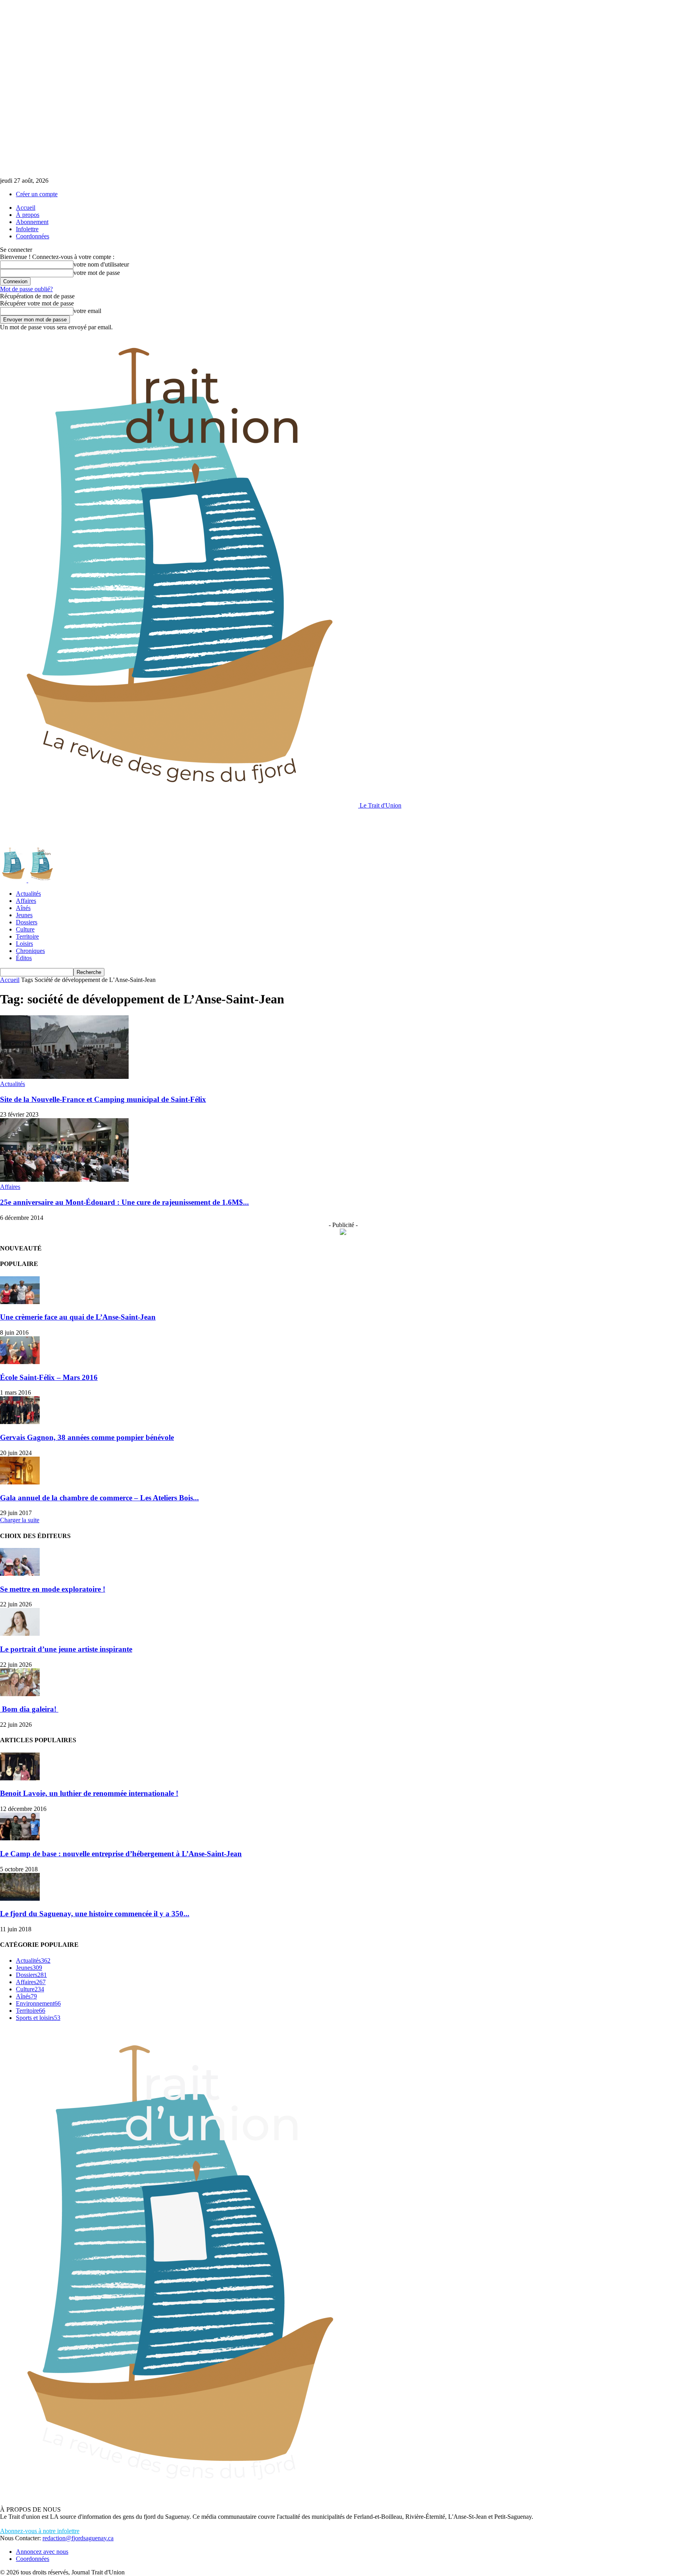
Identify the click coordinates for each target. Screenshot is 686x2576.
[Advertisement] (145, 827)
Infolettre (27, 229)
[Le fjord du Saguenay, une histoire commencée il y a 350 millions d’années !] (20, 1899)
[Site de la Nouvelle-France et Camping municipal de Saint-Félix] (64, 1077)
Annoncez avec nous (42, 2552)
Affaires (26, 901)
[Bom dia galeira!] (20, 1694)
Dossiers (27, 922)
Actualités (28, 894)
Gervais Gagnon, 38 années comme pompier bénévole (87, 1437)
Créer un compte (37, 194)
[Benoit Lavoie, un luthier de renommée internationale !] (20, 1778)
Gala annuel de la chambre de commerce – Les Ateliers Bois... (99, 1498)
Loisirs (24, 944)
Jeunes (24, 915)
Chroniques (30, 951)
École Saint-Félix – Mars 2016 (49, 1377)
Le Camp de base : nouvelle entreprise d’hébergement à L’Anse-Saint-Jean (121, 1854)
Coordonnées (33, 236)
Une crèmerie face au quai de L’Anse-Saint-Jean (78, 1317)
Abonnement (32, 222)
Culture (25, 929)
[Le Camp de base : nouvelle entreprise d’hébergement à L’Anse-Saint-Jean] (20, 1838)
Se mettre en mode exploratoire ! (53, 1589)
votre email (87, 311)
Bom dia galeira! (29, 1709)
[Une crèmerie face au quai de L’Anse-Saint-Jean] (20, 1302)
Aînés (23, 908)
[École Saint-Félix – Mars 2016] (20, 1362)
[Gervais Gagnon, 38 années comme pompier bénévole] (20, 1422)
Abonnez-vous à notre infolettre (40, 2531)
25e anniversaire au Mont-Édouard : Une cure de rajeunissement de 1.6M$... (124, 1202)
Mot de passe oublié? (26, 289)
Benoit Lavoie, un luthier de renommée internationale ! (89, 1793)
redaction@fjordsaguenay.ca (78, 2538)
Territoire (27, 936)
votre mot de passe (97, 273)
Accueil (26, 208)
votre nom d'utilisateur (101, 264)
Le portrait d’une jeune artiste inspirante (66, 1649)
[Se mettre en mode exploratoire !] (20, 1574)
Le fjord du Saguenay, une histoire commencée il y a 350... (95, 1914)
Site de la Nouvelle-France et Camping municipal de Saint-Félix (103, 1099)
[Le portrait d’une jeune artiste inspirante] (20, 1634)
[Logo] (14, 880)
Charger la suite (20, 1520)
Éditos (24, 958)
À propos (28, 215)
